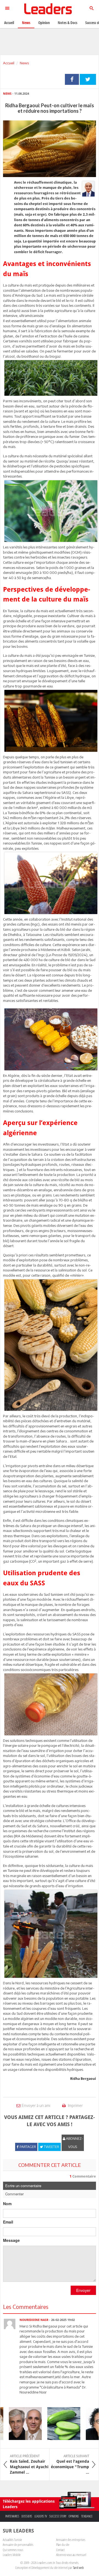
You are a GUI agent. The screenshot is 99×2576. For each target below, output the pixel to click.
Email (8, 2222)
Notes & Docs (68, 23)
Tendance (87, 2516)
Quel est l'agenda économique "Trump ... (70, 2464)
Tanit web (78, 2568)
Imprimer (75, 2105)
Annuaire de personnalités (18, 2545)
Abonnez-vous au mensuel (71, 2555)
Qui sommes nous (13, 2550)
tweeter (88, 79)
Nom (7, 2204)
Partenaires (12, 2516)
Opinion (44, 23)
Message (11, 2240)
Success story (58, 2516)
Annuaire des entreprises (71, 2540)
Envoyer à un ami (36, 2105)
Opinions (74, 2516)
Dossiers (27, 2516)
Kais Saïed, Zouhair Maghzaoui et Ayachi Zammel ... (29, 2464)
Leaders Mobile (12, 2555)
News (24, 63)
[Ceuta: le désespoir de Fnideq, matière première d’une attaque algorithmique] (17, 2424)
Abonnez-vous (74, 2143)
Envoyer (83, 2290)
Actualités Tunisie (12, 2540)
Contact (60, 2550)
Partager (72, 79)
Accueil (9, 63)
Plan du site (63, 2545)
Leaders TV (41, 2516)
